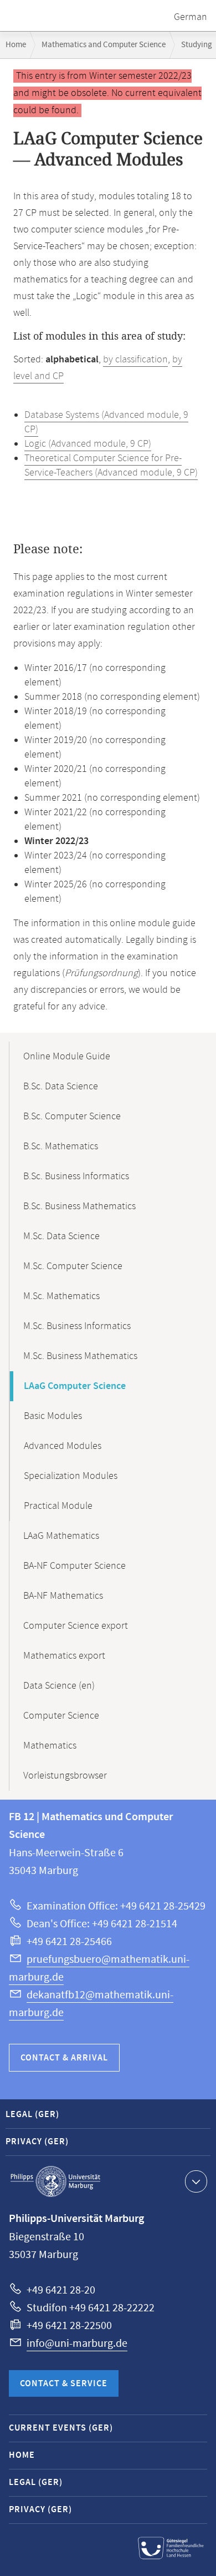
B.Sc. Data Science (61, 1087)
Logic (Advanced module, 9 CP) (88, 444)
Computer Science (61, 1716)
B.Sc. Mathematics (61, 1146)
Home (16, 45)
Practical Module (58, 1506)
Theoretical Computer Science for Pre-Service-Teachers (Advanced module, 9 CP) (111, 466)
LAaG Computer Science (75, 1386)
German (191, 17)
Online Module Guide (67, 1057)
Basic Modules (53, 1416)
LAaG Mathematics (61, 1536)
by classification (135, 360)
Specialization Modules (71, 1476)
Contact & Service (64, 2384)
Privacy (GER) (37, 2142)
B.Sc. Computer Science (72, 1117)
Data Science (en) (59, 1686)
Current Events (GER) (61, 2428)
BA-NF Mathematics (63, 1596)
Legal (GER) (32, 2115)
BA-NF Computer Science (74, 1566)
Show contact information (196, 2181)
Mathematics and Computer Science (104, 45)
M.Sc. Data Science (61, 1236)
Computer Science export (76, 1626)
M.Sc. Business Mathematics (80, 1356)
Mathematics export (64, 1656)
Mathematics (50, 1746)
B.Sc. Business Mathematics (79, 1206)
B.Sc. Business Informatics (76, 1176)
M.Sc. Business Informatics (77, 1326)
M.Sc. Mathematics (61, 1296)
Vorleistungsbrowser (65, 1776)
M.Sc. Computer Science (73, 1266)
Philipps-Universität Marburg (55, 2181)
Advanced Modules (63, 1446)
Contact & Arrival (64, 2058)
